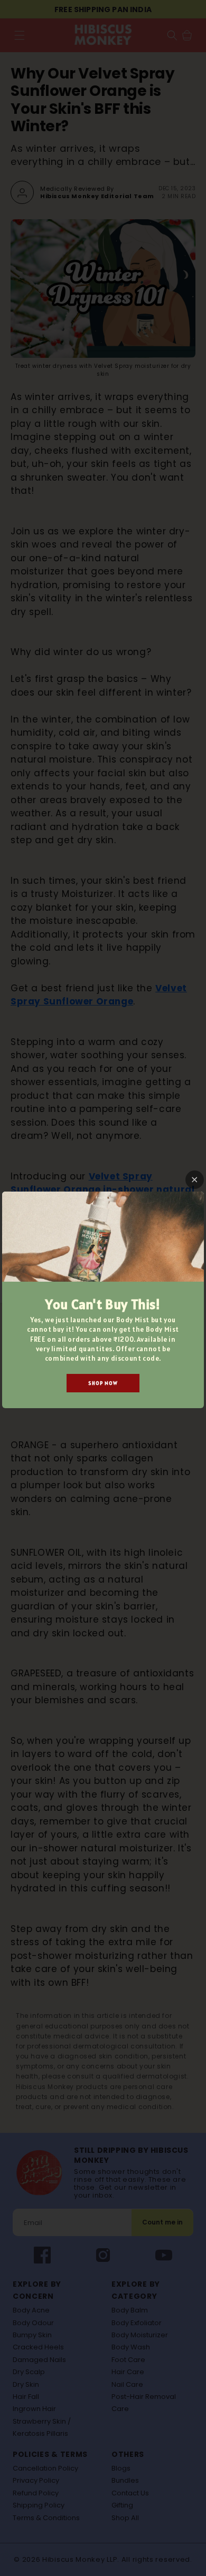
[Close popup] (195, 1180)
